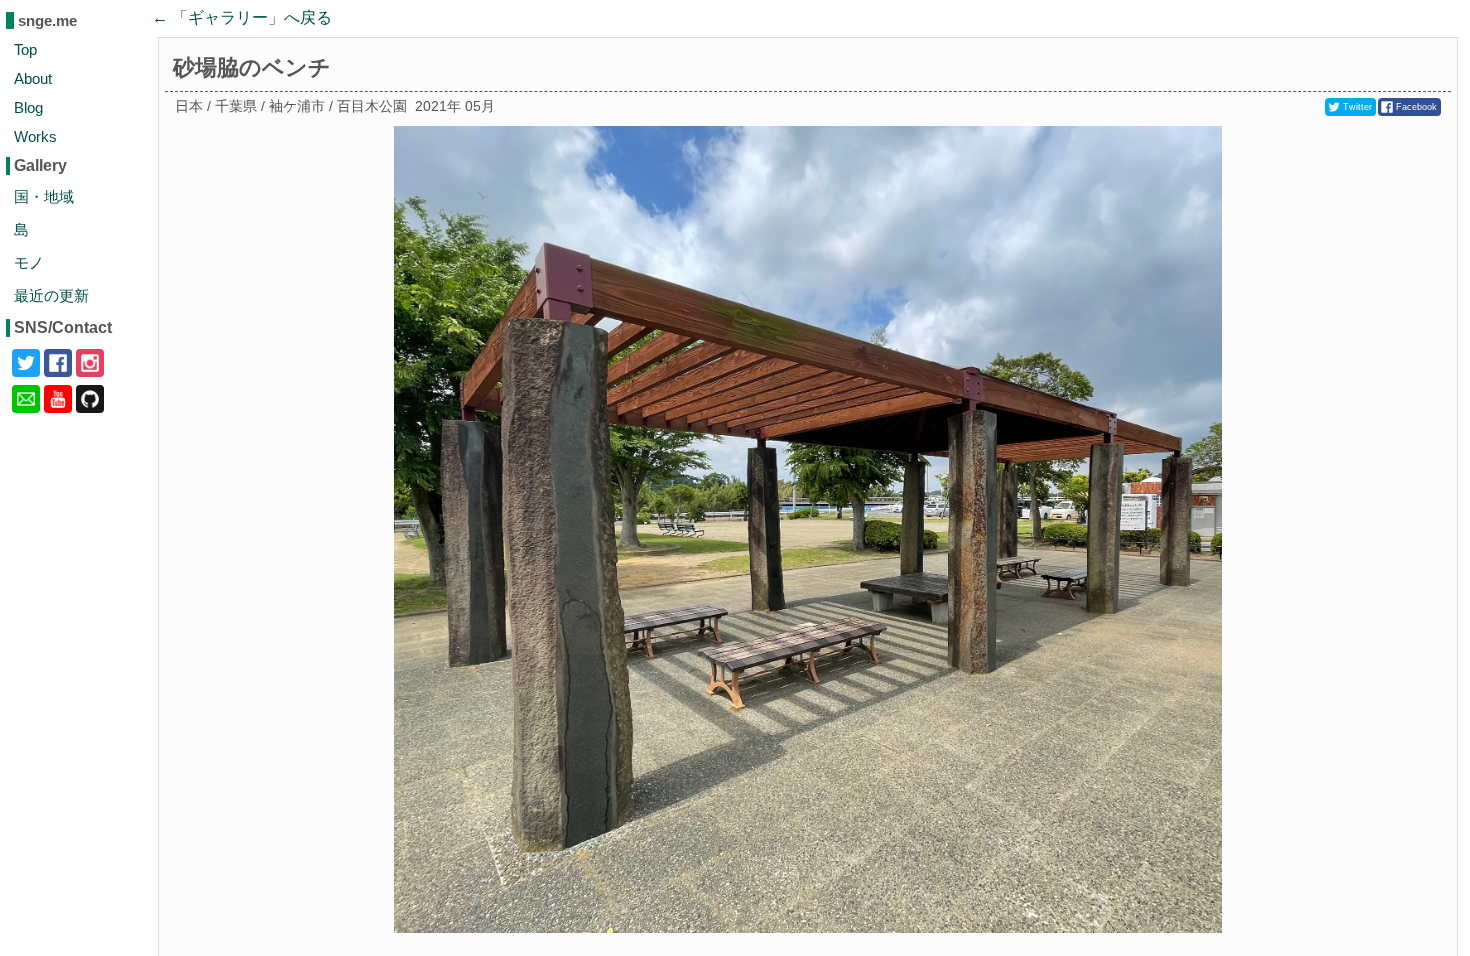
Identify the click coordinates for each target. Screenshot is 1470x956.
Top (25, 49)
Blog (28, 107)
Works (35, 136)
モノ (29, 262)
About (33, 78)
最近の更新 (51, 295)
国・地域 (44, 196)
